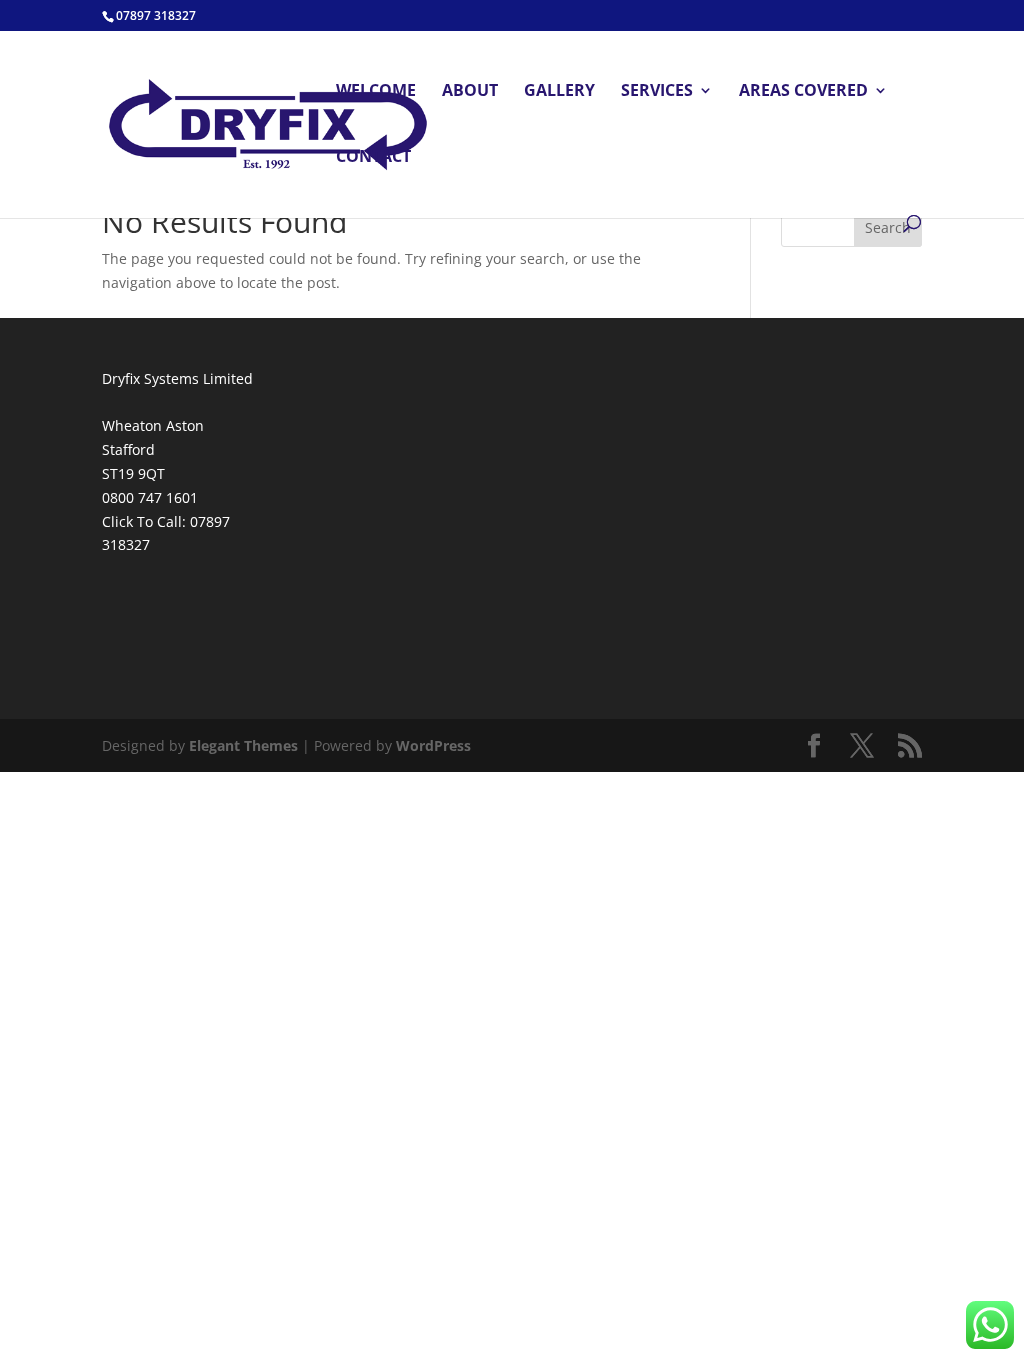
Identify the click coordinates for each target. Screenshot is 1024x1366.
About (470, 92)
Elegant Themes (243, 745)
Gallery (559, 92)
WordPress (433, 745)
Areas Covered (803, 92)
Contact (373, 158)
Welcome (376, 92)
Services (657, 92)
